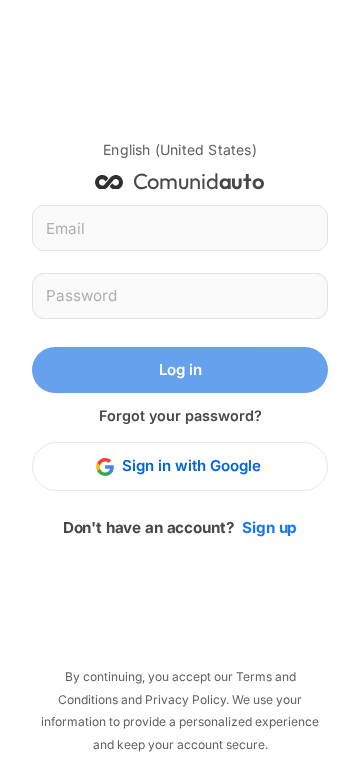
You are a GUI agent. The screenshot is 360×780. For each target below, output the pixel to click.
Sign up (269, 527)
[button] (180, 150)
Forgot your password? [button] (180, 415)
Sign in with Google (191, 465)
